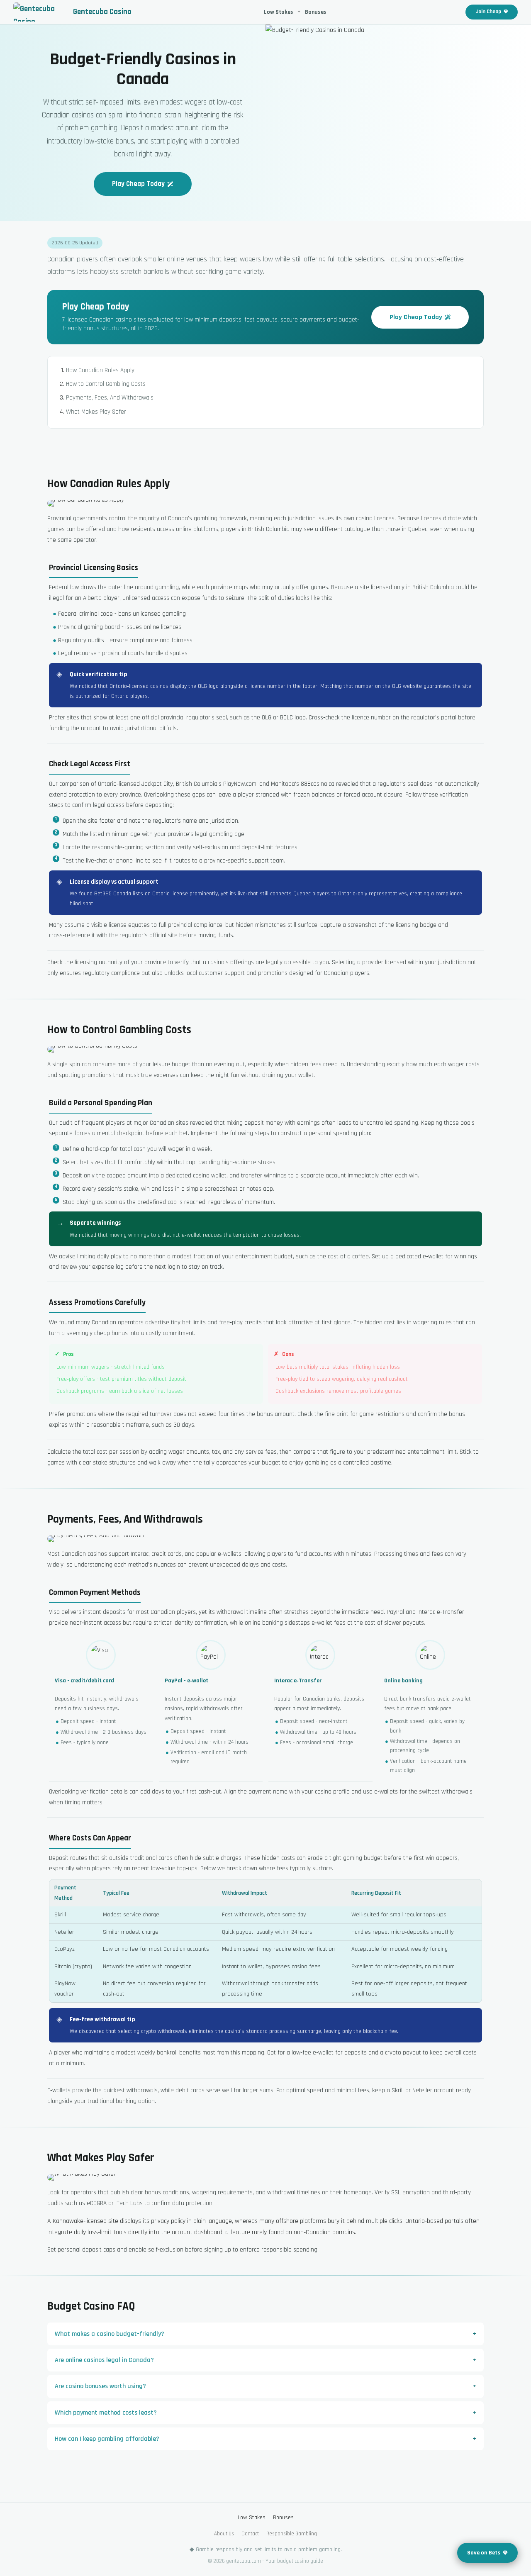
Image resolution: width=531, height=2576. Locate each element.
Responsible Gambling (292, 2534)
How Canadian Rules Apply (100, 370)
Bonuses (316, 12)
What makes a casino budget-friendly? (110, 2334)
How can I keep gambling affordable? (107, 2439)
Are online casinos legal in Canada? (104, 2360)
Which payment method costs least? (106, 2413)
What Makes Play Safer (96, 412)
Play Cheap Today (138, 184)
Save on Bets (484, 2553)
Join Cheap (488, 12)
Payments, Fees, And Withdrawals (110, 398)
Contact (250, 2534)
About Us (224, 2534)
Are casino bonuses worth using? (100, 2386)
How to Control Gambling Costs (106, 384)
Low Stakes (279, 12)
